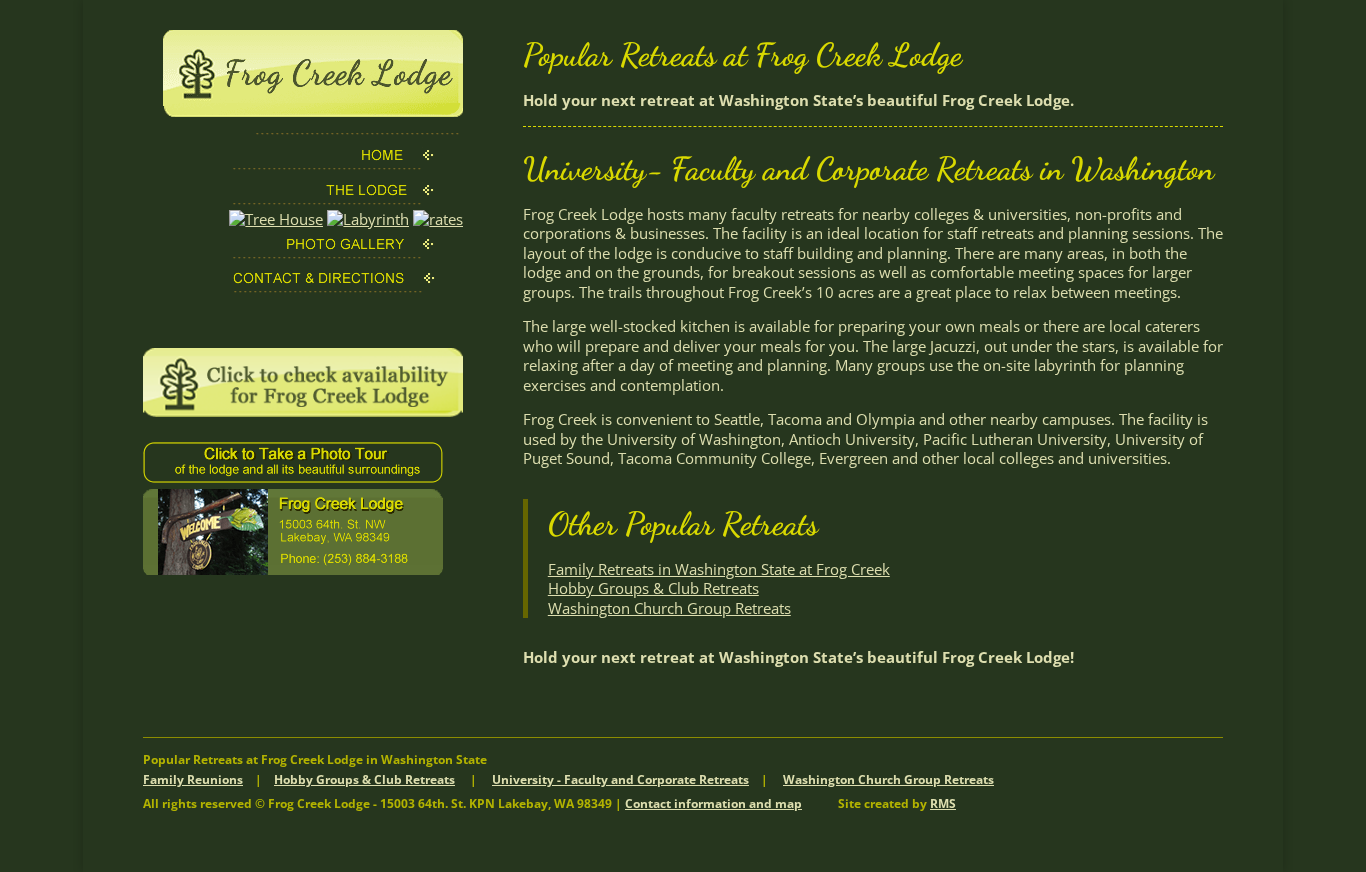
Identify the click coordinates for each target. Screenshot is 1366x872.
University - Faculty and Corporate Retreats (620, 779)
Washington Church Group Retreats (669, 608)
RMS (943, 803)
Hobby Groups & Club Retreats (653, 588)
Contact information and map (713, 803)
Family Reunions (193, 779)
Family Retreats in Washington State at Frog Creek (719, 569)
